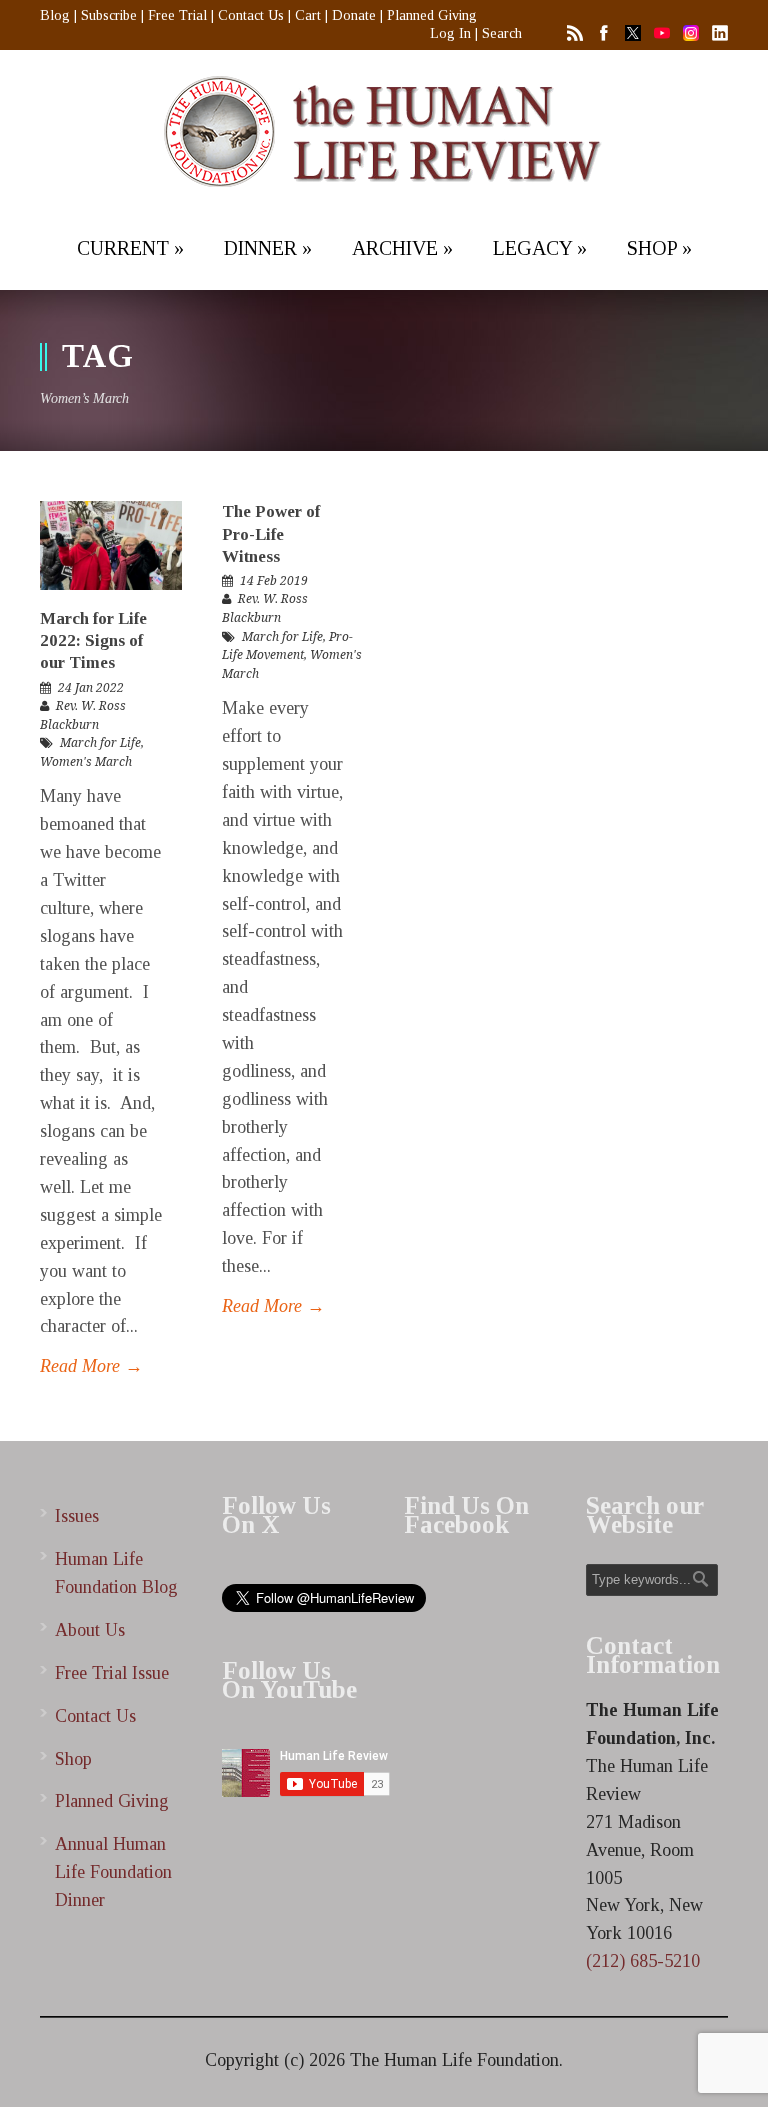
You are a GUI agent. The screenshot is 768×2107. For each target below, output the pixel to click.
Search (502, 33)
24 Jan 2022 (91, 688)
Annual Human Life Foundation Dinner (113, 1872)
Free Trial (177, 15)
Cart (308, 15)
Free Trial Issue (112, 1673)
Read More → (91, 1366)
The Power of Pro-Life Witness (271, 533)
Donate (354, 15)
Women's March (86, 762)
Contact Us (251, 15)
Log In (450, 33)
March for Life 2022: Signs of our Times (93, 640)
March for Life (100, 743)
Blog (55, 15)
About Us (90, 1630)
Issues (77, 1516)
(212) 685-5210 (643, 1961)
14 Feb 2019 (274, 581)
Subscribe (109, 15)
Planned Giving (432, 15)
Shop (73, 1759)
